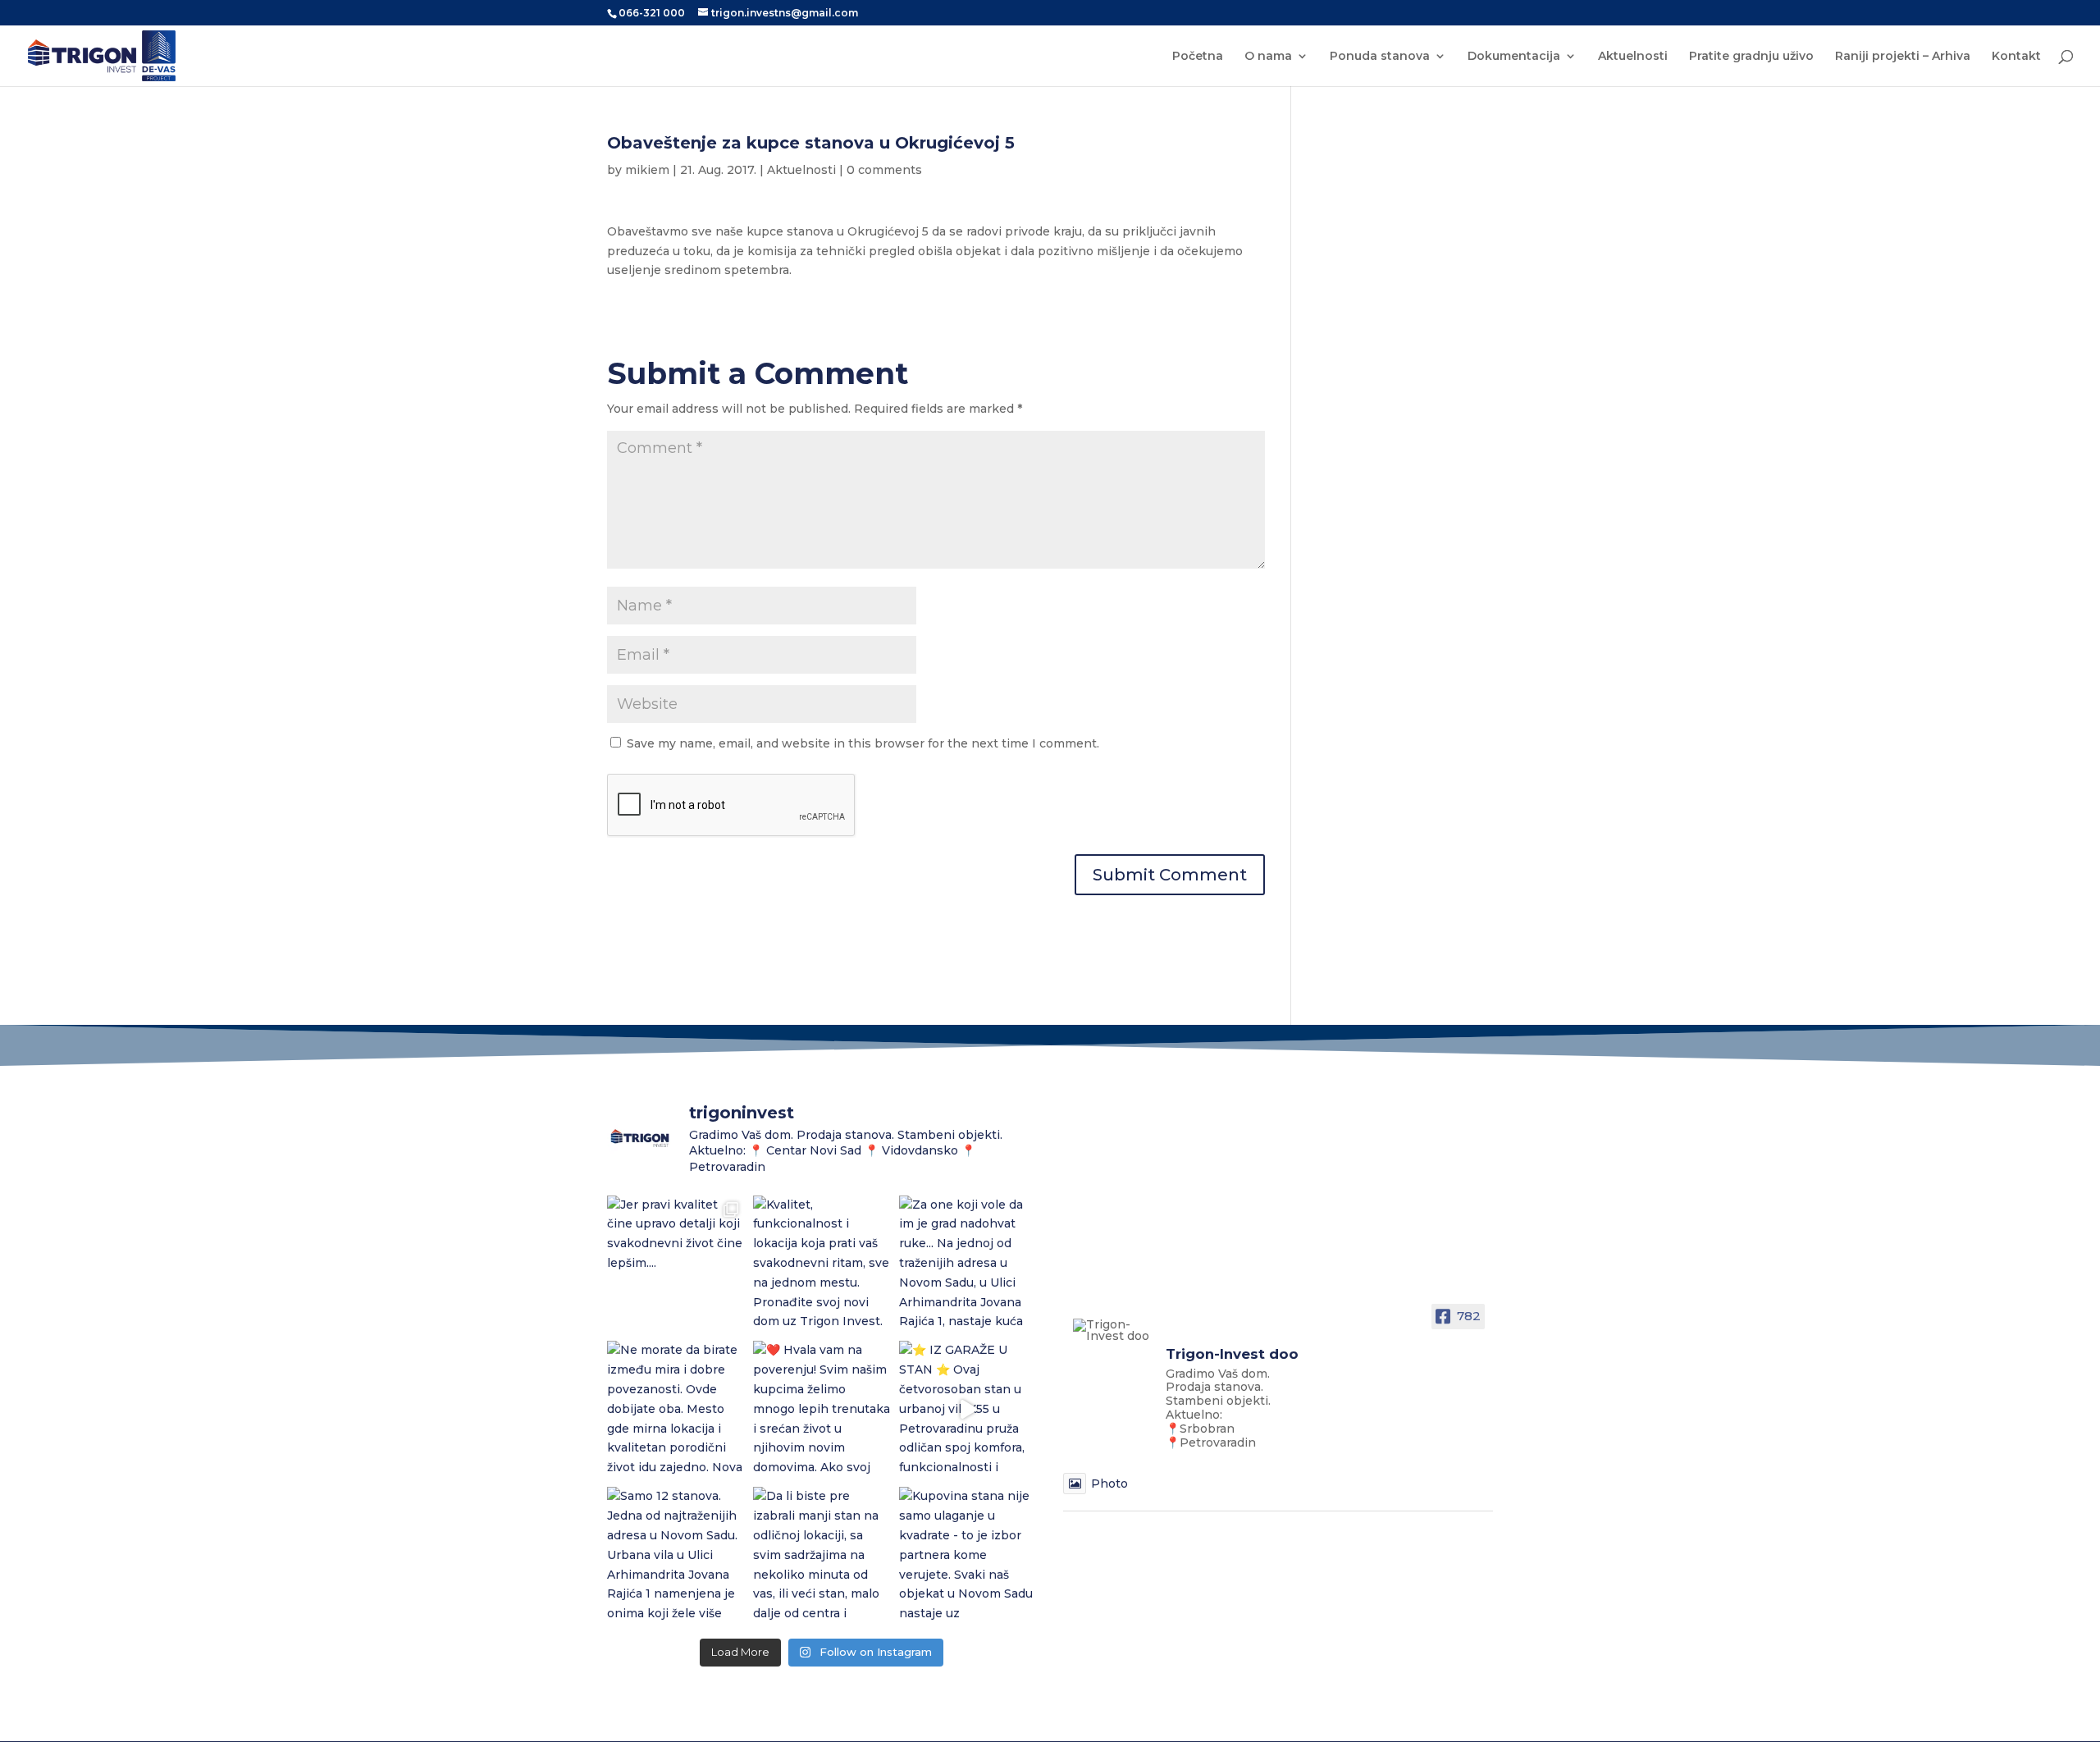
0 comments (884, 170)
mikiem (647, 170)
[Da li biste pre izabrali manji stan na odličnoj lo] (822, 1556)
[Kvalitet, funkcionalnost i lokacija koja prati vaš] (822, 1264)
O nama (1268, 57)
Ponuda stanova (1380, 57)
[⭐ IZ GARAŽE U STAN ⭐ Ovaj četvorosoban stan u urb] (968, 1410)
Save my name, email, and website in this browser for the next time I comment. (863, 743)
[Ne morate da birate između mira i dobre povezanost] (676, 1410)
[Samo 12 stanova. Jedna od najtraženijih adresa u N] (676, 1556)
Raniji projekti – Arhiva (1903, 57)
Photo (1109, 1484)
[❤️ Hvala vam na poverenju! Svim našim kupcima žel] (822, 1410)
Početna (1198, 57)
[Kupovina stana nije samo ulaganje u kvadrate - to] (968, 1556)
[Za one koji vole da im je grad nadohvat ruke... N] (968, 1264)
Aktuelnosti (1633, 57)
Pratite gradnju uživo (1751, 57)
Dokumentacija (1514, 57)
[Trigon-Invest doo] (1112, 1330)
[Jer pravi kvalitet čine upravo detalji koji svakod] (676, 1264)
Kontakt (2016, 57)
